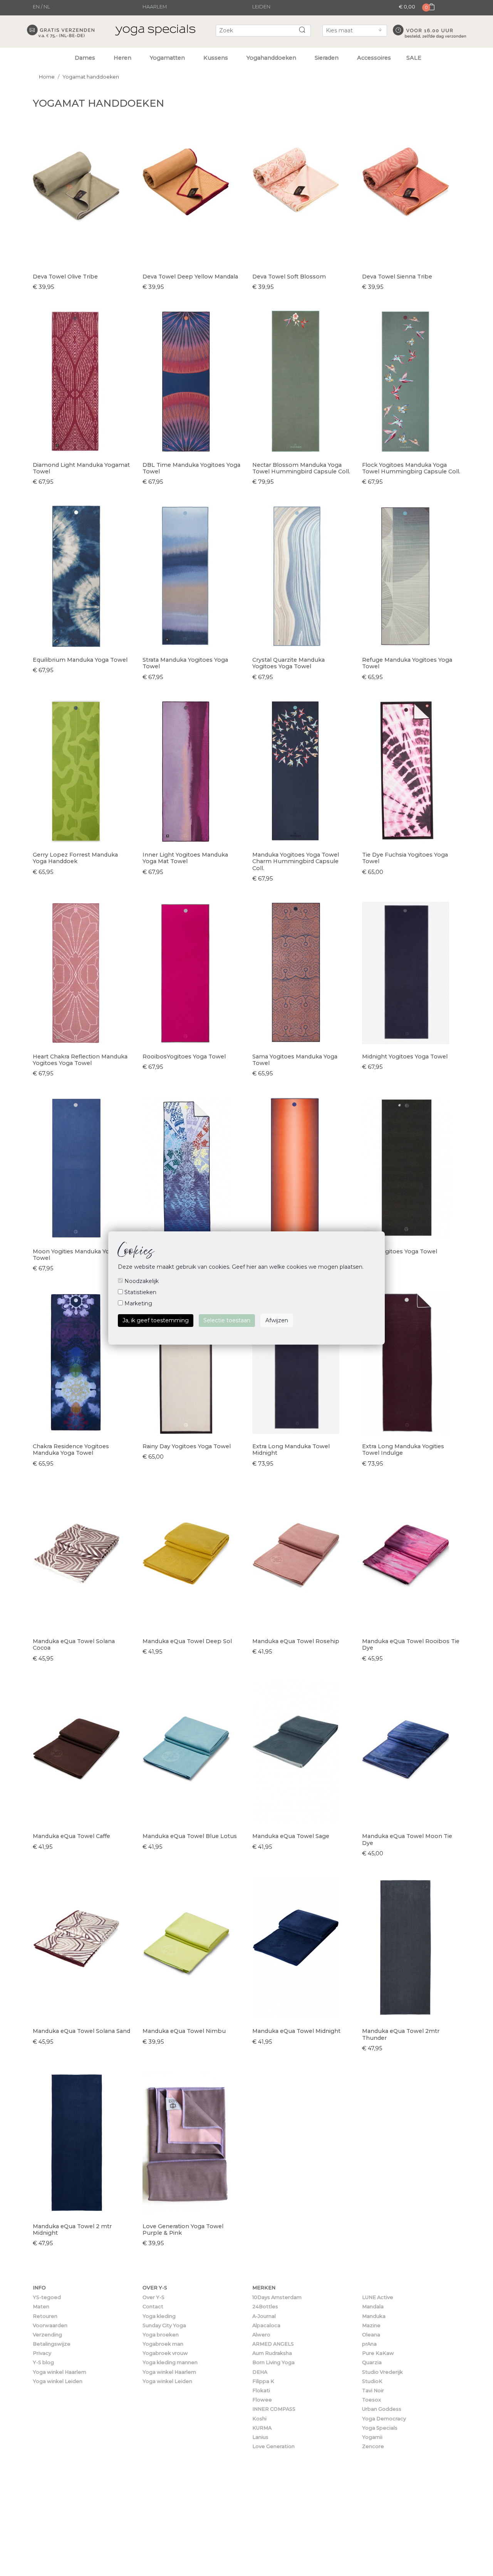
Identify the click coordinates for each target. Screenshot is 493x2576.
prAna (369, 2344)
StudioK (372, 2381)
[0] (429, 14)
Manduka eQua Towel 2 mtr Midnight (72, 2230)
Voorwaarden (50, 2325)
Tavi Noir (373, 2391)
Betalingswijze (52, 2344)
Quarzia (372, 2362)
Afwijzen (277, 1320)
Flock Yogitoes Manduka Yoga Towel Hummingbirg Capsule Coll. (411, 468)
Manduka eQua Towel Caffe (71, 1836)
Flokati (261, 2391)
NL (47, 7)
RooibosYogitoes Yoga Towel (184, 1057)
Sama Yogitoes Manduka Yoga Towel (295, 1060)
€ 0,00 (407, 7)
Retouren (45, 2316)
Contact (153, 2307)
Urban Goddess (382, 2409)
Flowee (262, 2400)
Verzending (47, 2335)
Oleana (371, 2335)
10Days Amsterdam (277, 2297)
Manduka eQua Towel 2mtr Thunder (401, 2034)
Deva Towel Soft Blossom (289, 277)
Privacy (42, 2353)
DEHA (260, 2372)
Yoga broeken (161, 2335)
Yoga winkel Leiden (58, 2381)
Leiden (261, 7)
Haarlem (155, 7)
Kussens (216, 58)
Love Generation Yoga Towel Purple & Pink (183, 2230)
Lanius (260, 2437)
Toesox (371, 2400)
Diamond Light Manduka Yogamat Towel (81, 468)
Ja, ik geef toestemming (156, 1320)
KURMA (262, 2428)
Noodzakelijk (141, 1281)
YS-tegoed (47, 2297)
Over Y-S (153, 2297)
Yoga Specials (380, 2428)
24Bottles (265, 2307)
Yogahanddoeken (271, 58)
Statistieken (140, 1292)
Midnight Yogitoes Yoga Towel (405, 1057)
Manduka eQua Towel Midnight (296, 2031)
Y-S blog (43, 2362)
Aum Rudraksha (272, 2353)
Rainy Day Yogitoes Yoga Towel (187, 1446)
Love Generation (273, 2446)
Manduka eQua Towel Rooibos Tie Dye (411, 1644)
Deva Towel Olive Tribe (65, 277)
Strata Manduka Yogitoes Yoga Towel (185, 663)
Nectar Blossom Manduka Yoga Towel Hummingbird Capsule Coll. (301, 468)
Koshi (259, 2419)
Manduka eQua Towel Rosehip (296, 1641)
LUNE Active (378, 2297)
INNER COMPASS (274, 2409)
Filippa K (263, 2381)
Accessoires (374, 58)
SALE (414, 58)
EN (36, 7)
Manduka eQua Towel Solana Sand (81, 2031)
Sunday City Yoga (164, 2325)
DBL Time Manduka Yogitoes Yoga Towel (191, 468)
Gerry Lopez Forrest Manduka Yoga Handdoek (75, 858)
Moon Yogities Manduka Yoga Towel (75, 1255)
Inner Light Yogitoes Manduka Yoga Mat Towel (185, 858)
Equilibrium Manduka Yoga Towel (80, 660)
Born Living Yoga (273, 2362)
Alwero (261, 2335)
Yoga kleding (159, 2316)
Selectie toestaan (227, 1320)
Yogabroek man (163, 2344)
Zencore (373, 2446)
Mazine (371, 2325)
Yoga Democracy (384, 2419)
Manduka (374, 2316)
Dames (85, 58)
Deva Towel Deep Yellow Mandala (190, 277)
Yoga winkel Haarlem (60, 2372)
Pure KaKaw (378, 2353)
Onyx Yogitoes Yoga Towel (400, 1251)
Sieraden (327, 58)
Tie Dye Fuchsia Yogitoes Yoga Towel (405, 858)
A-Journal (264, 2316)
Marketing (138, 1303)
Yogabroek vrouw (165, 2353)
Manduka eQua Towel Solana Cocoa (74, 1644)
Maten (41, 2307)
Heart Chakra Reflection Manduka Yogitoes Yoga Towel (80, 1060)
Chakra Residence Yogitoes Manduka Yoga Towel (71, 1450)
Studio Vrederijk (382, 2372)
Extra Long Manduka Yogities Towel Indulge (403, 1450)
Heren (122, 58)
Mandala (373, 2307)
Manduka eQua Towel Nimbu (184, 2031)
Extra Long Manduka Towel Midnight (291, 1450)
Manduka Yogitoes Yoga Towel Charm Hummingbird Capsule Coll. (296, 861)
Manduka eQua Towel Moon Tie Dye (407, 1839)
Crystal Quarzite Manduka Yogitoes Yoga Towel (288, 663)
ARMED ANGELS (273, 2344)
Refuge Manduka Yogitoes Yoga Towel (407, 663)
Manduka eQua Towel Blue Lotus (190, 1836)
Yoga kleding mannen (170, 2362)
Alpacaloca (266, 2325)
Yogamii (372, 2437)
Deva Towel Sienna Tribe (397, 277)
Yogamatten (167, 58)
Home (47, 77)
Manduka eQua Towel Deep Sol (187, 1641)
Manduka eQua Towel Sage (291, 1836)
